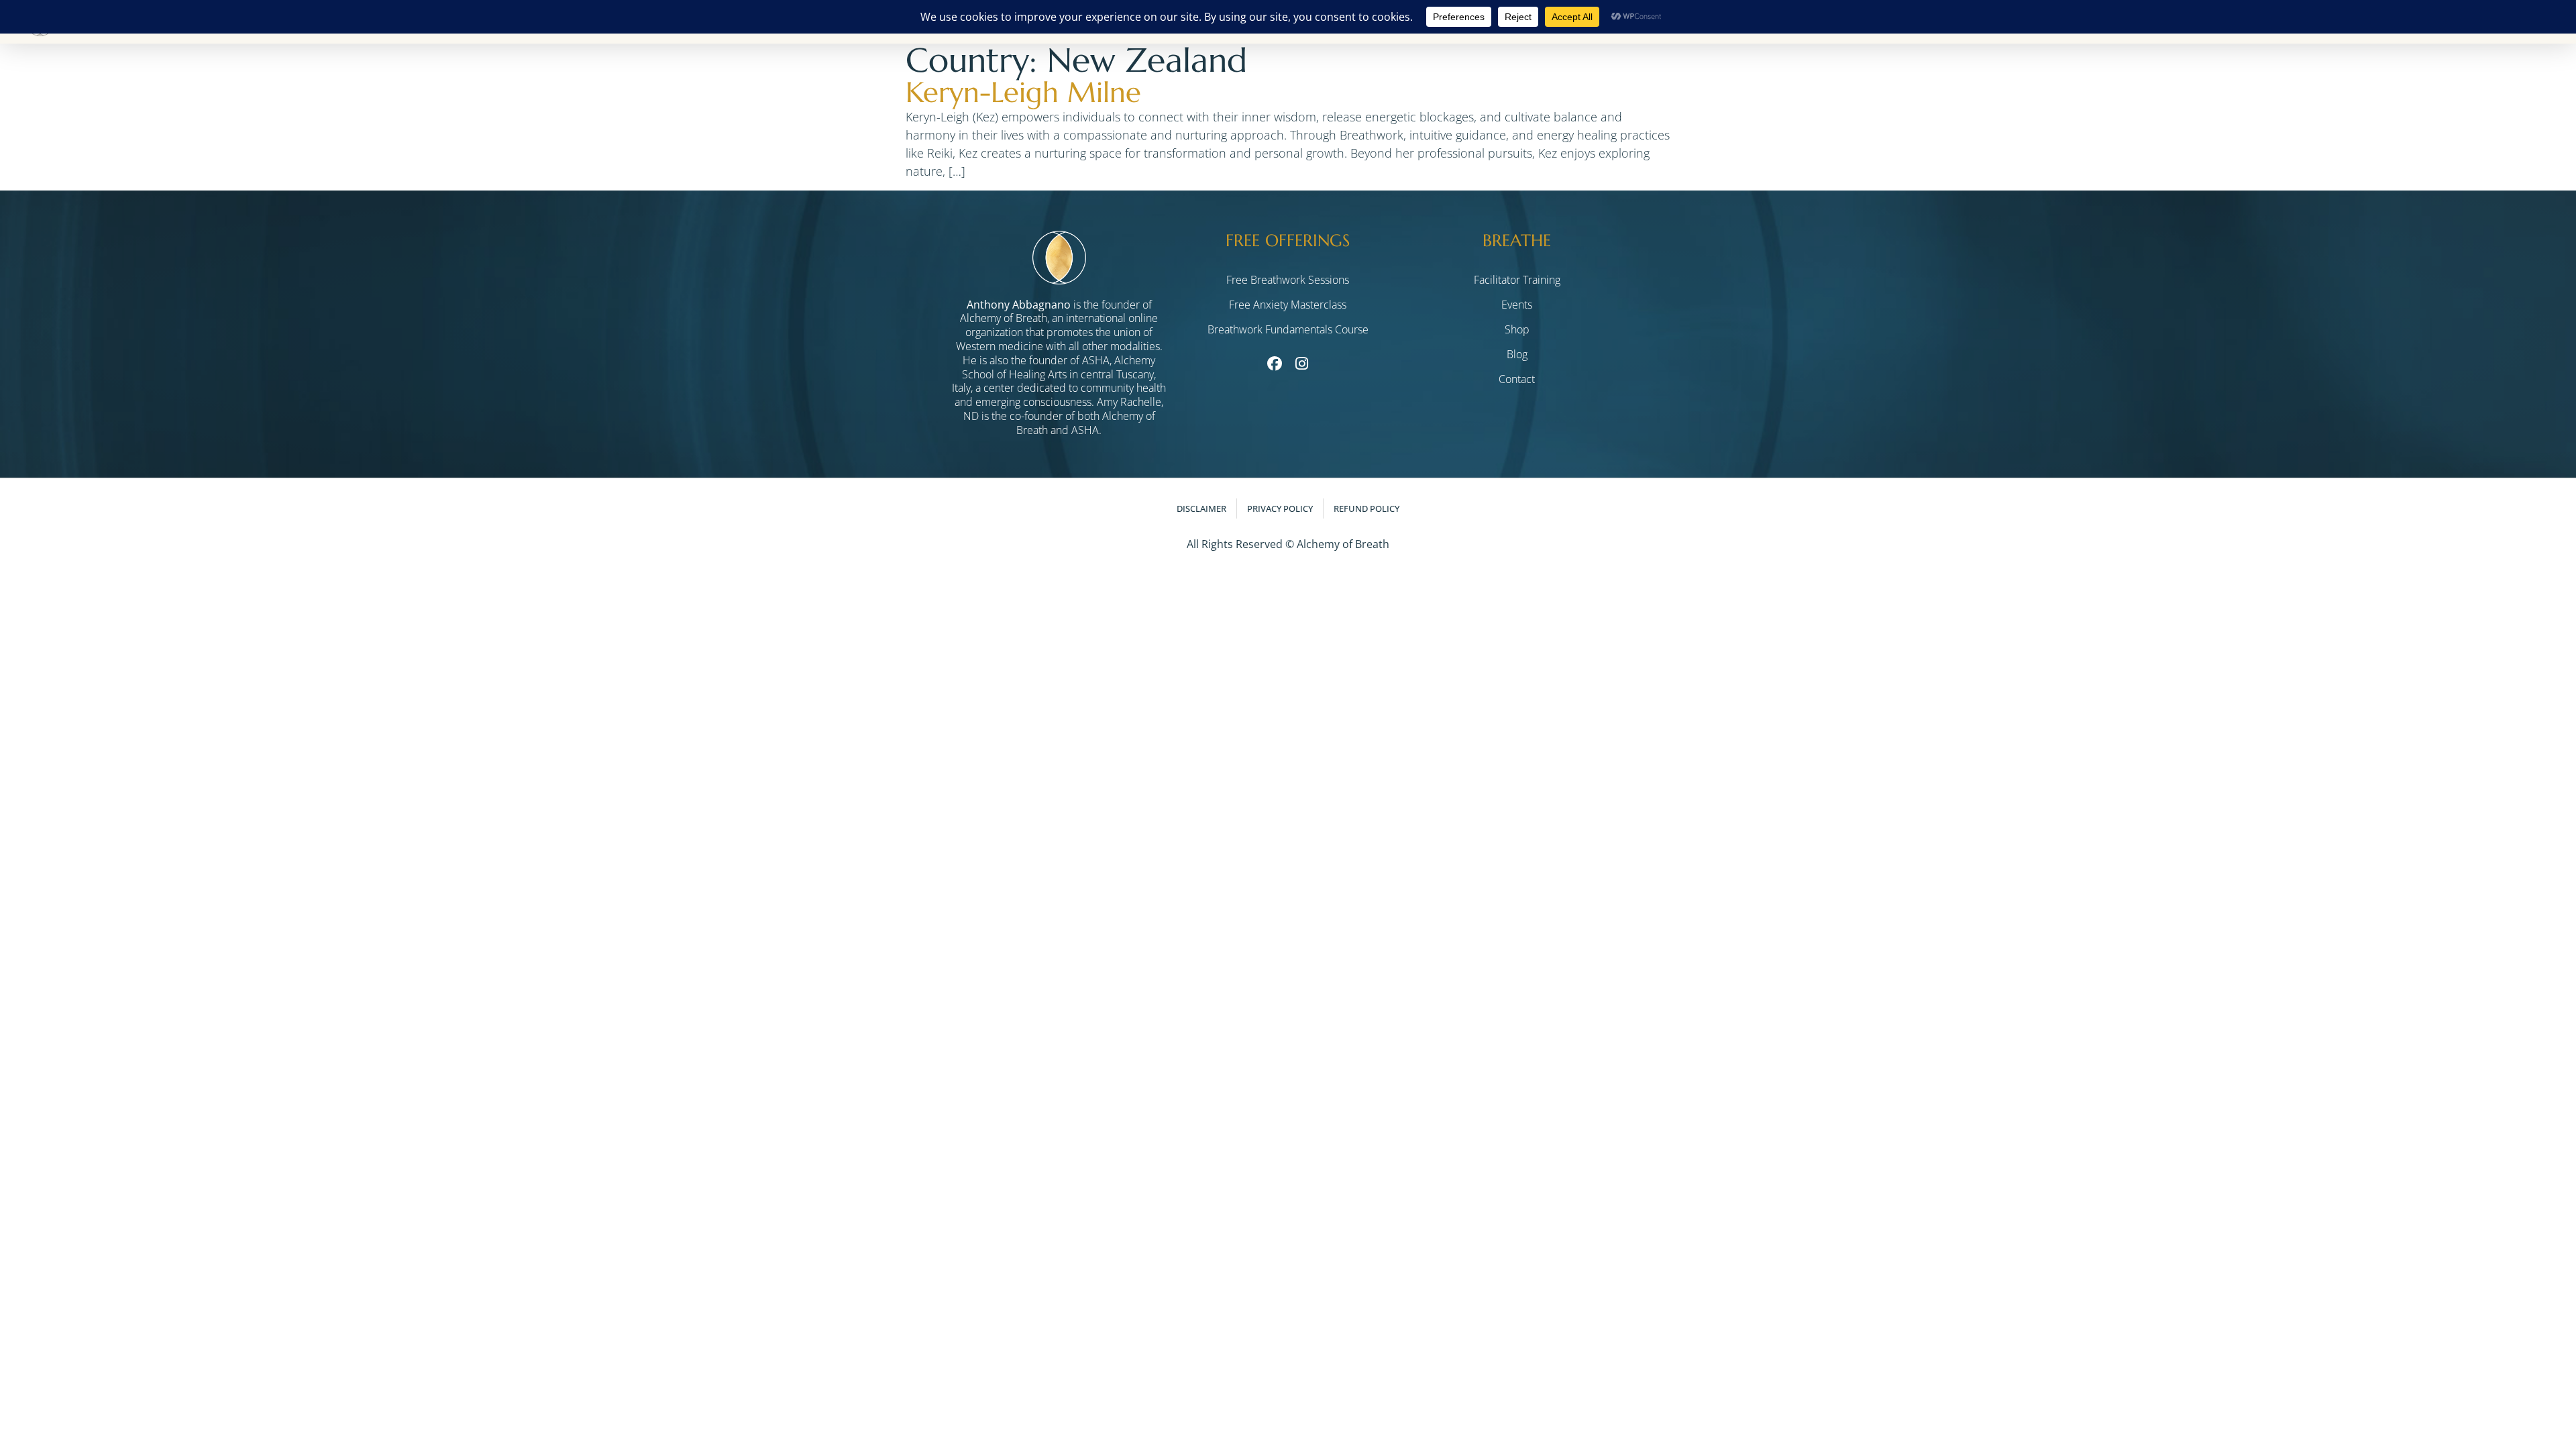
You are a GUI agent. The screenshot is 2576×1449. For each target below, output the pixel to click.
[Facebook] (1274, 364)
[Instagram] (1301, 364)
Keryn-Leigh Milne (1023, 92)
